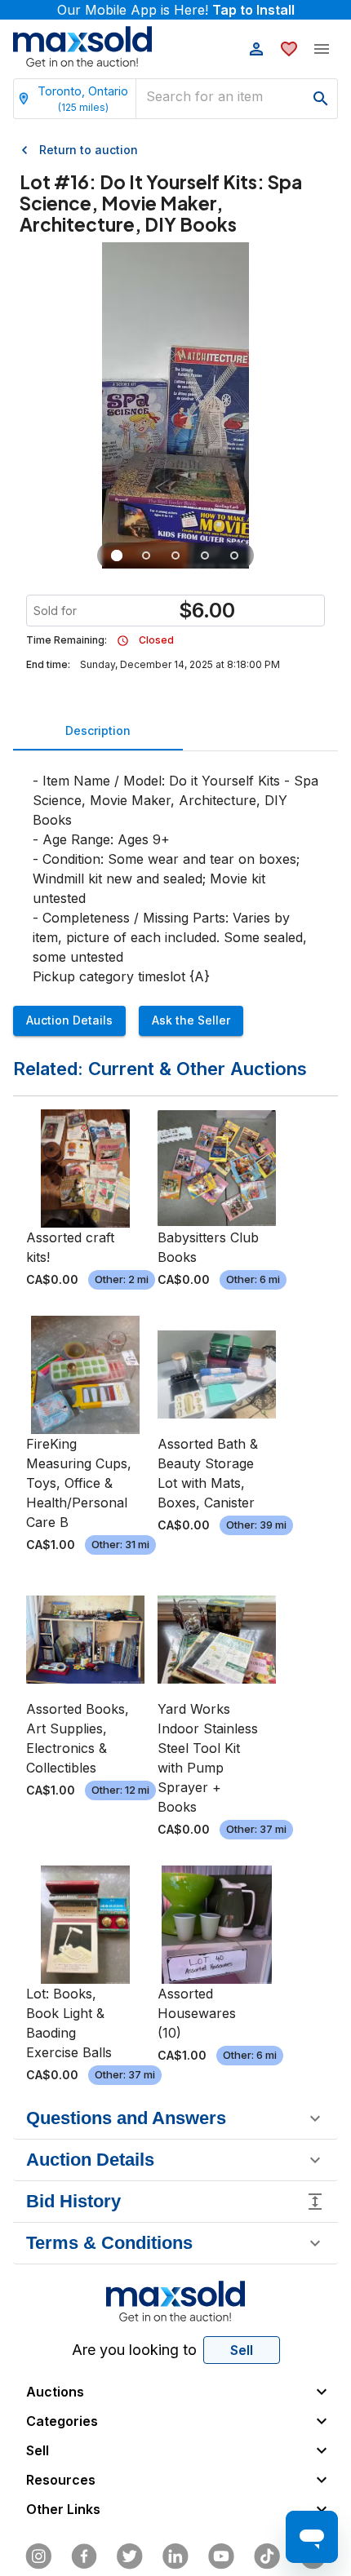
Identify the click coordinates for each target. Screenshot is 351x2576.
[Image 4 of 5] (205, 555)
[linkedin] (175, 2556)
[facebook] (84, 2556)
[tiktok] (267, 2556)
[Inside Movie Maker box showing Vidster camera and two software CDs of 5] (146, 555)
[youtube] (221, 2556)
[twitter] (130, 2556)
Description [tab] (98, 730)
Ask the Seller (191, 1020)
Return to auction (89, 150)
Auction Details (69, 1020)
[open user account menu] (256, 49)
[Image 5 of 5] (234, 555)
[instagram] (38, 2556)
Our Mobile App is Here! (176, 10)
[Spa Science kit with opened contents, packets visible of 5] (175, 555)
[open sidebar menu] (322, 49)
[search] (321, 99)
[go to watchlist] (289, 49)
